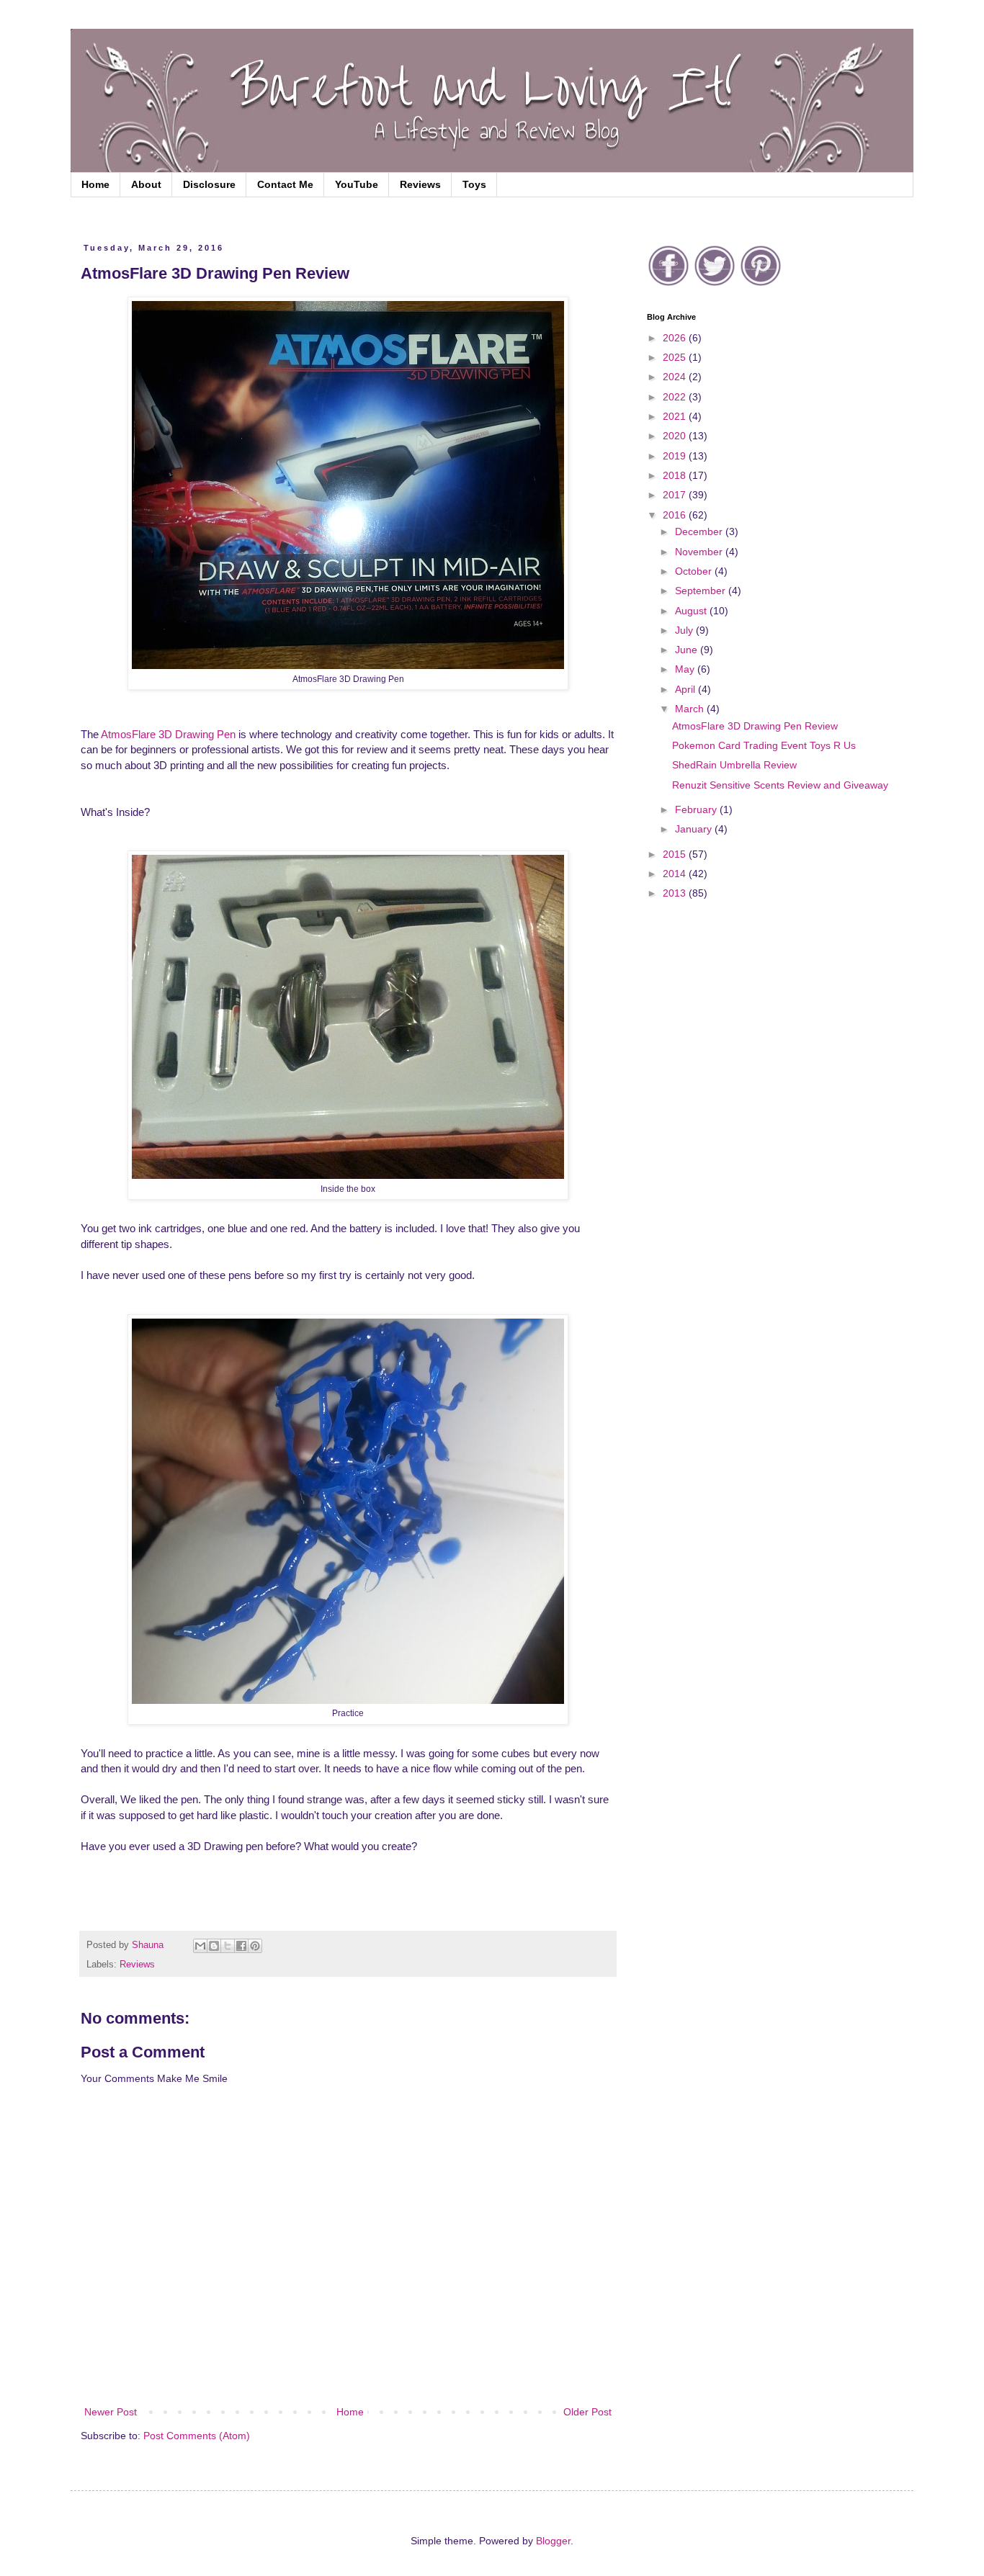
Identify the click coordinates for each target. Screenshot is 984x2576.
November (700, 552)
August (692, 611)
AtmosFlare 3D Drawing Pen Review (755, 726)
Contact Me (285, 184)
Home (95, 184)
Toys (474, 184)
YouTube (357, 184)
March (691, 709)
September (702, 591)
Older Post (587, 2412)
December (700, 531)
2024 (676, 377)
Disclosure (209, 184)
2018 (676, 475)
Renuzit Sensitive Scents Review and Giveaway (780, 785)
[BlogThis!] (214, 1946)
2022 (676, 397)
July (685, 630)
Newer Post (111, 2412)
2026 (676, 338)
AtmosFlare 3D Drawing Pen (168, 734)
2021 (676, 416)
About (146, 184)
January (695, 829)
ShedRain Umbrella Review (734, 765)
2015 (676, 854)
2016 (676, 515)
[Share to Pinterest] (255, 1946)
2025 (676, 357)
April (686, 689)
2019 (676, 456)
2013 (676, 893)
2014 (676, 874)
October (695, 571)
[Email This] (200, 1946)
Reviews (420, 184)
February (697, 809)
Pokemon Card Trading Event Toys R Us (764, 745)
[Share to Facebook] (241, 1946)
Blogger (553, 2541)
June (688, 650)
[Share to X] (228, 1946)
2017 (676, 495)
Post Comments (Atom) (197, 2436)
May (686, 669)
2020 (676, 436)
